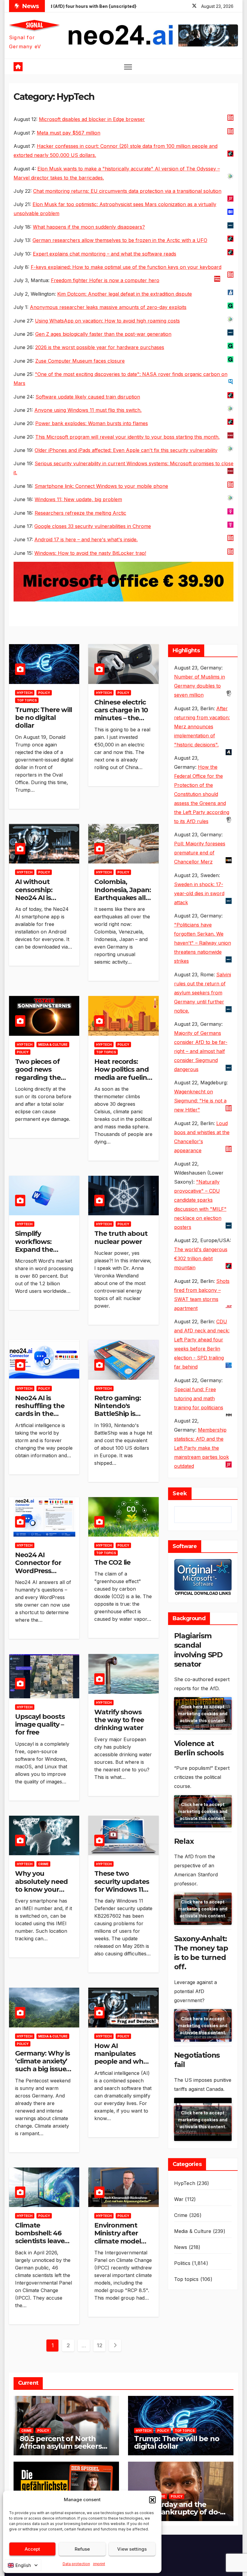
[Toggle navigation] (128, 67)
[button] (152, 2500)
